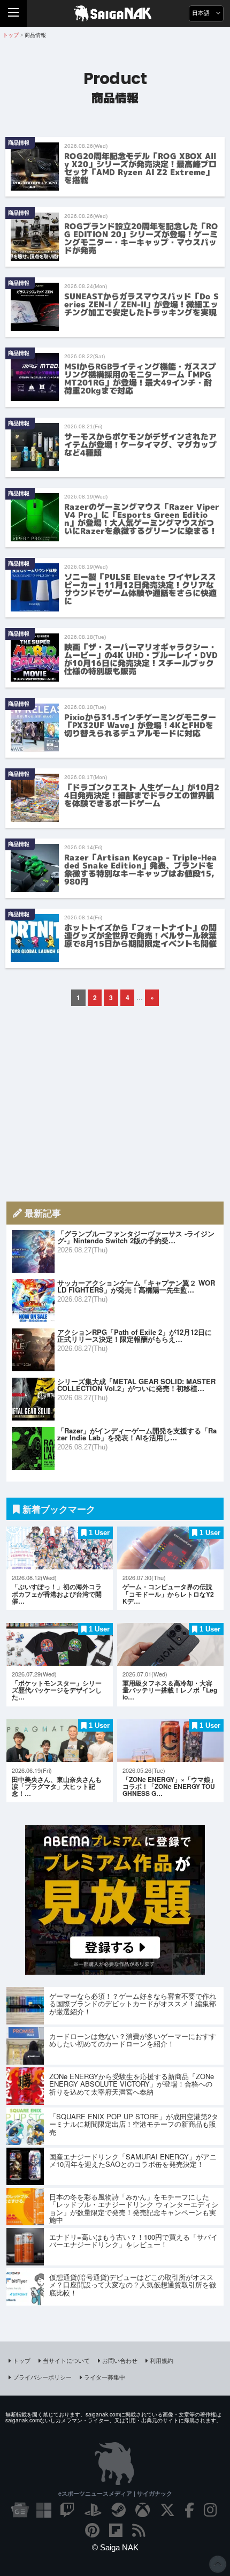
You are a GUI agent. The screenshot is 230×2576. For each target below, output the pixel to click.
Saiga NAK (115, 13)
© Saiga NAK (115, 2547)
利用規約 (162, 2360)
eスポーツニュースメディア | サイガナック (115, 2493)
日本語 (202, 13)
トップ (22, 2360)
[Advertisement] (115, 1104)
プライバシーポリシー (42, 2377)
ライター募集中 (105, 2377)
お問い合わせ (120, 2360)
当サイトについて (66, 2360)
